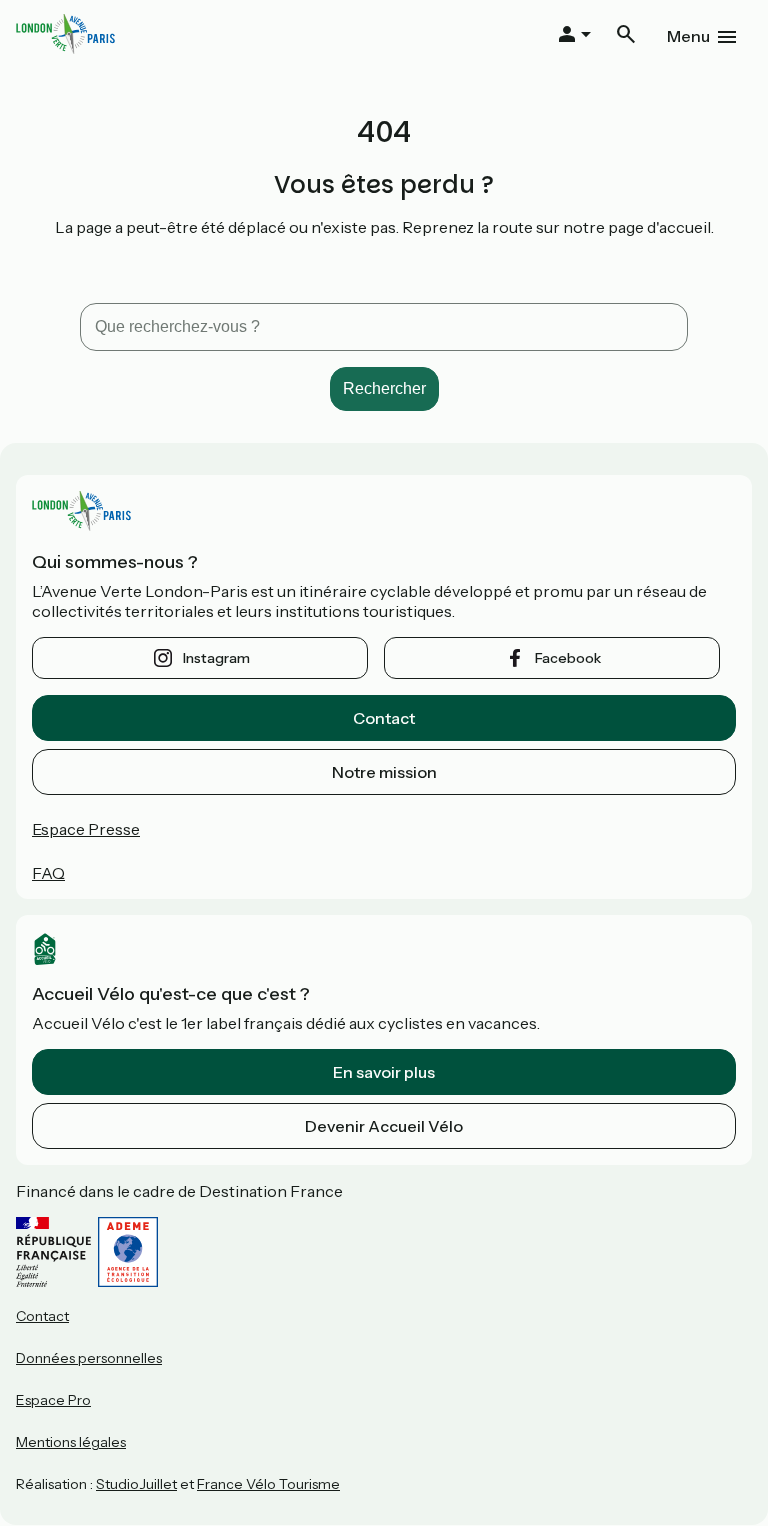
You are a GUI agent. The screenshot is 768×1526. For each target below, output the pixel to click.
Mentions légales (71, 1442)
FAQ (48, 873)
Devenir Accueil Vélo (384, 1126)
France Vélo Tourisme (268, 1484)
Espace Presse (86, 829)
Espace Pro (53, 1400)
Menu (688, 36)
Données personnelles (89, 1358)
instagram (216, 658)
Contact (384, 718)
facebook (568, 658)
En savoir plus (384, 1072)
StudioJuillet (136, 1484)
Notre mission (384, 772)
